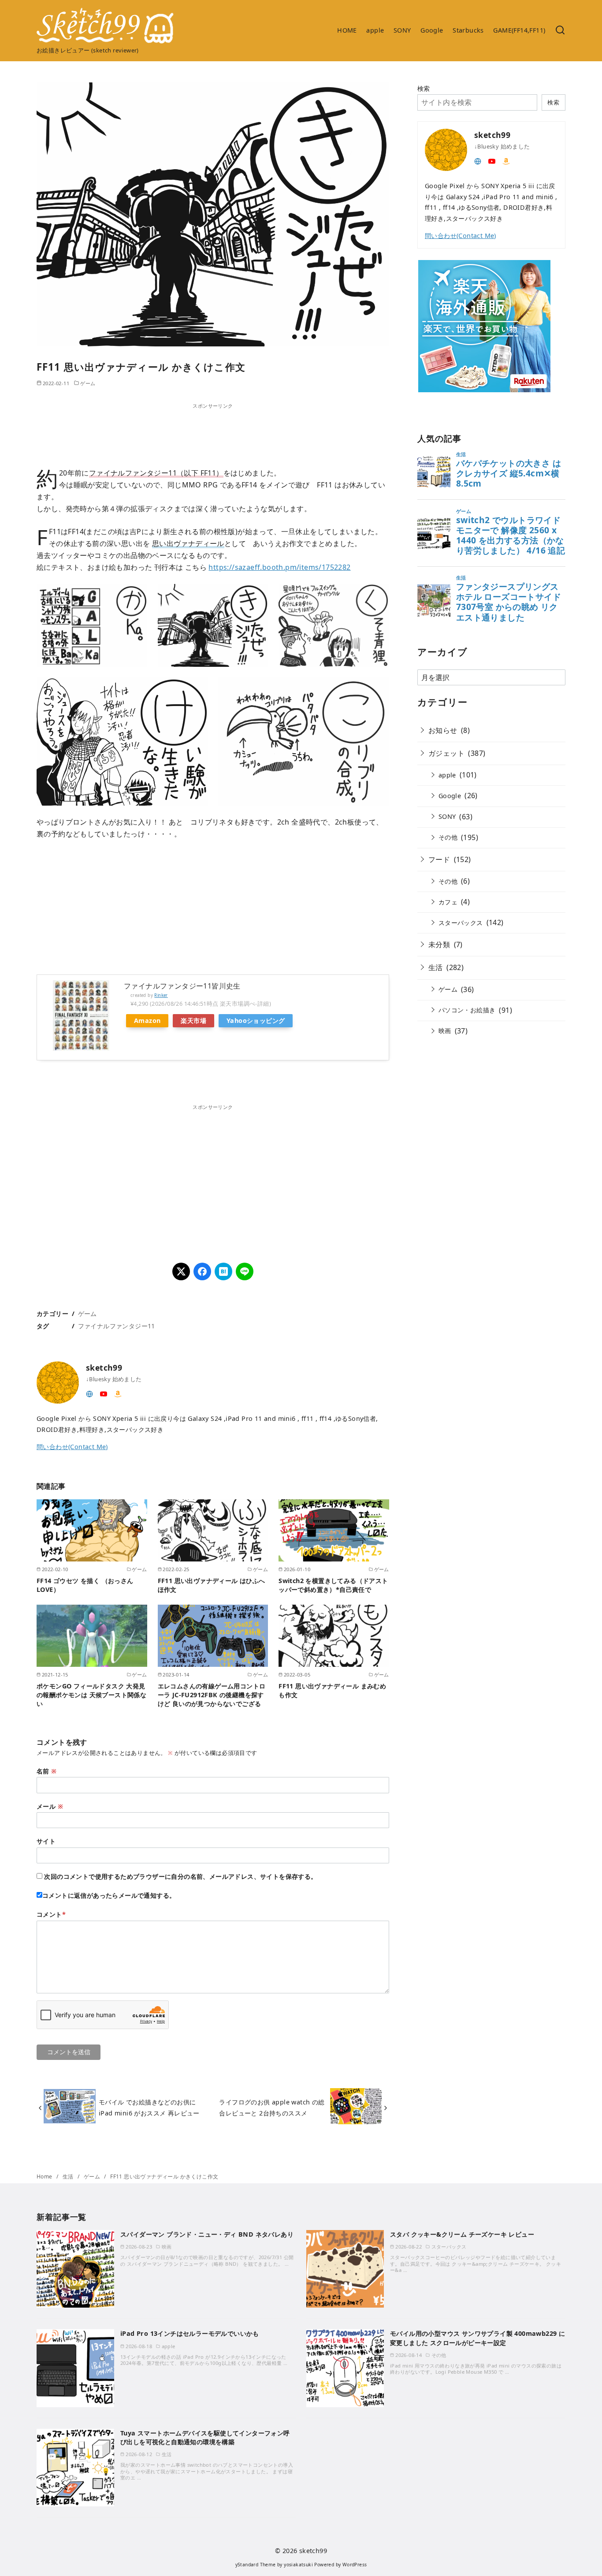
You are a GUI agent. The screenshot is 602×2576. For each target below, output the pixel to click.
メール (50, 1806)
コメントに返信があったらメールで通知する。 (109, 1895)
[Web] (89, 1393)
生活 (436, 967)
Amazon (147, 1020)
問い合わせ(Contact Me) (72, 1447)
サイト (46, 1841)
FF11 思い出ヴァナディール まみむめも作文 (332, 1690)
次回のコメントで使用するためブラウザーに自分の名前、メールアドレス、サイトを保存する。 (180, 1876)
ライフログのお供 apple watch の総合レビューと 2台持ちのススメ (272, 2107)
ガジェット (446, 753)
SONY (402, 30)
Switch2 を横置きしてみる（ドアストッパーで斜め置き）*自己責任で (333, 1585)
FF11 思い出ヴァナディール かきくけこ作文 (164, 2176)
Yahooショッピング (256, 1020)
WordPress (355, 2565)
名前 (47, 1771)
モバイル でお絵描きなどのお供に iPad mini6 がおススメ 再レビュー (149, 2107)
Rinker (161, 995)
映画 (445, 1031)
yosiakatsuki (298, 2565)
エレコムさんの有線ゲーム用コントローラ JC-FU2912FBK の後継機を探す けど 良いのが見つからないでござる (212, 1695)
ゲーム (88, 383)
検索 (424, 88)
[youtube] (104, 1393)
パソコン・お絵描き (467, 1010)
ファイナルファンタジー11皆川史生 (182, 986)
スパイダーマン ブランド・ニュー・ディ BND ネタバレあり (207, 2234)
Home (45, 2176)
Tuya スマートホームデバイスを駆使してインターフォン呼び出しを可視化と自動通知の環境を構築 (205, 2437)
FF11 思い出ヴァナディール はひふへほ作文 (212, 1585)
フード (439, 859)
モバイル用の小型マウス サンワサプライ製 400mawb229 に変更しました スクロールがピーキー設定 (478, 2338)
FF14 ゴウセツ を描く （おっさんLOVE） (85, 1585)
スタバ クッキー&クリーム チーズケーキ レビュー (462, 2234)
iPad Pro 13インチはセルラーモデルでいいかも (190, 2333)
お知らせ (443, 730)
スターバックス (461, 923)
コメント (51, 1914)
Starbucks (468, 30)
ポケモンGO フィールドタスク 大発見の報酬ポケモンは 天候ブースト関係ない (91, 1695)
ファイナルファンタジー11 (117, 1326)
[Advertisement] (213, 430)
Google (432, 30)
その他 (448, 837)
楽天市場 (193, 1020)
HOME (347, 30)
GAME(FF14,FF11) (519, 30)
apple (375, 30)
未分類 (439, 944)
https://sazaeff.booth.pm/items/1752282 (279, 567)
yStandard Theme (256, 2565)
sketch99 (313, 2551)
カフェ (448, 902)
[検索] (560, 31)
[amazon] (118, 1393)
